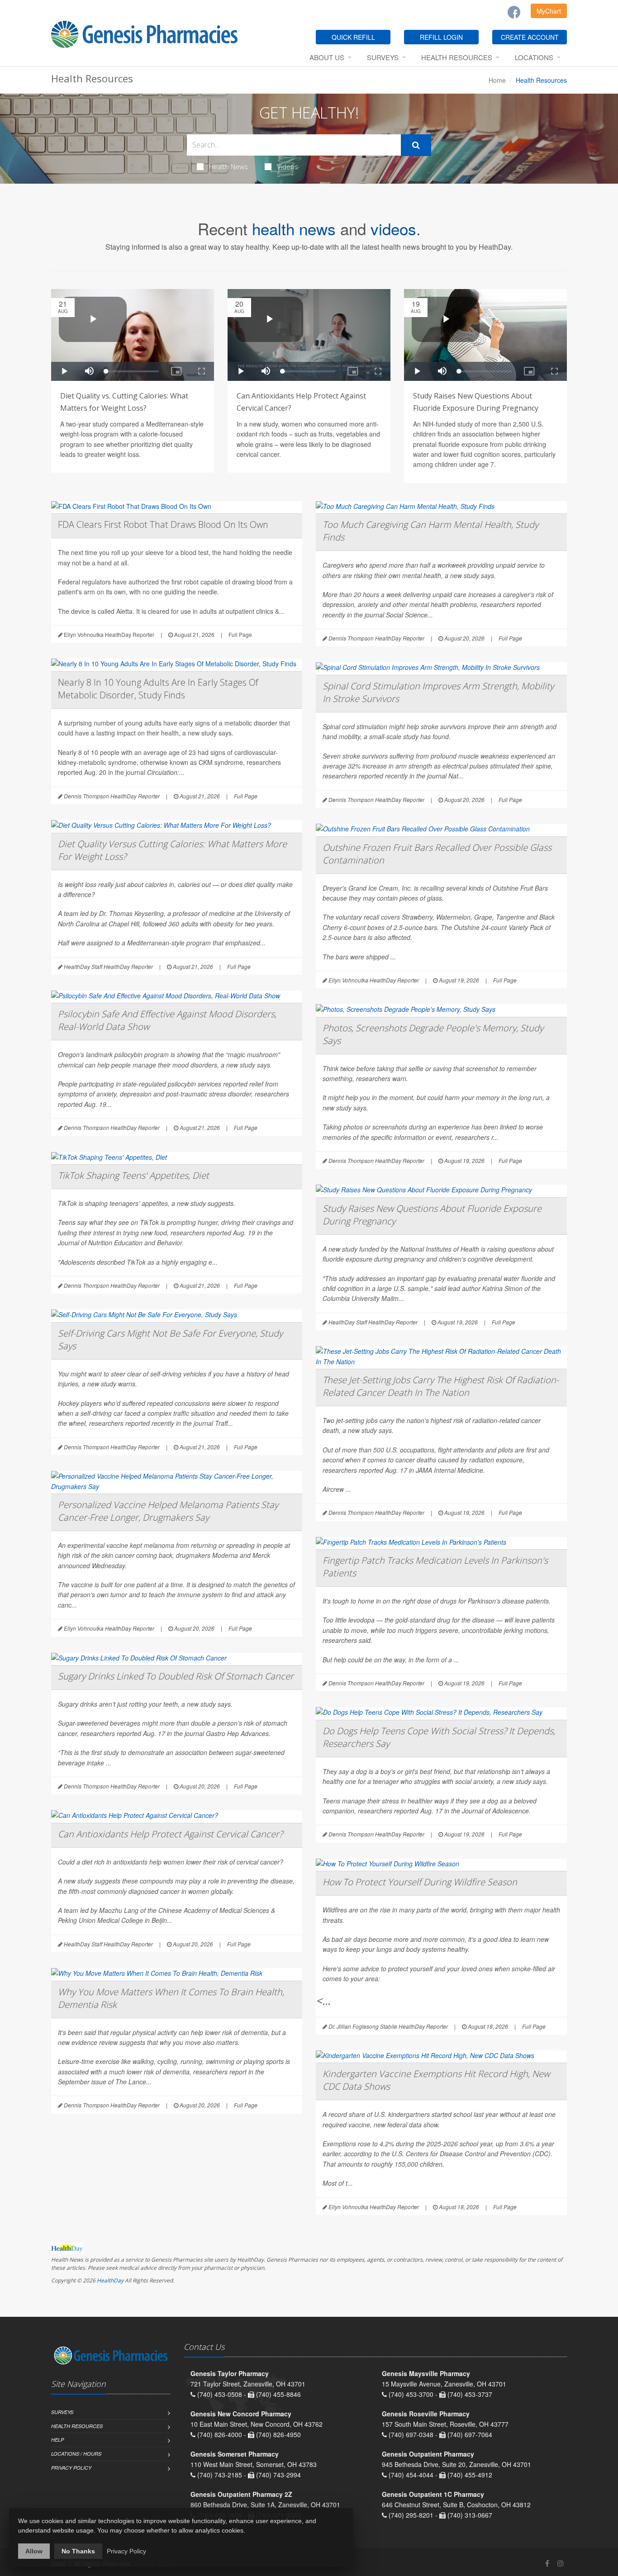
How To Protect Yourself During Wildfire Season (420, 1882)
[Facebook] (514, 12)
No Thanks (78, 2551)
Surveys (383, 57)
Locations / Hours (76, 2454)
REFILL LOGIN (441, 37)
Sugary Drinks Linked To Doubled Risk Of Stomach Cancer (176, 1676)
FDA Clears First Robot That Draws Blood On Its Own (163, 524)
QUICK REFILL (353, 37)
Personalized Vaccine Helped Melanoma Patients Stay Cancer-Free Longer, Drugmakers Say (168, 1511)
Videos (288, 166)
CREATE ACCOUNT (530, 37)
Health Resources (457, 57)
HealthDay (110, 2280)
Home (497, 80)
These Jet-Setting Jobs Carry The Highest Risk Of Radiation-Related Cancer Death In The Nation (441, 1386)
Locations (534, 57)
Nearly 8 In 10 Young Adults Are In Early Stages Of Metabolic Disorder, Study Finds (158, 689)
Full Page (240, 634)
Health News (228, 166)
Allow (34, 2551)
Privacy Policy (71, 2468)
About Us (327, 57)
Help (57, 2440)
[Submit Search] (416, 145)
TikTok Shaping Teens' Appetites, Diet (133, 1175)
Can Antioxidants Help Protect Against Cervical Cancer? (170, 1834)
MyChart (549, 11)
